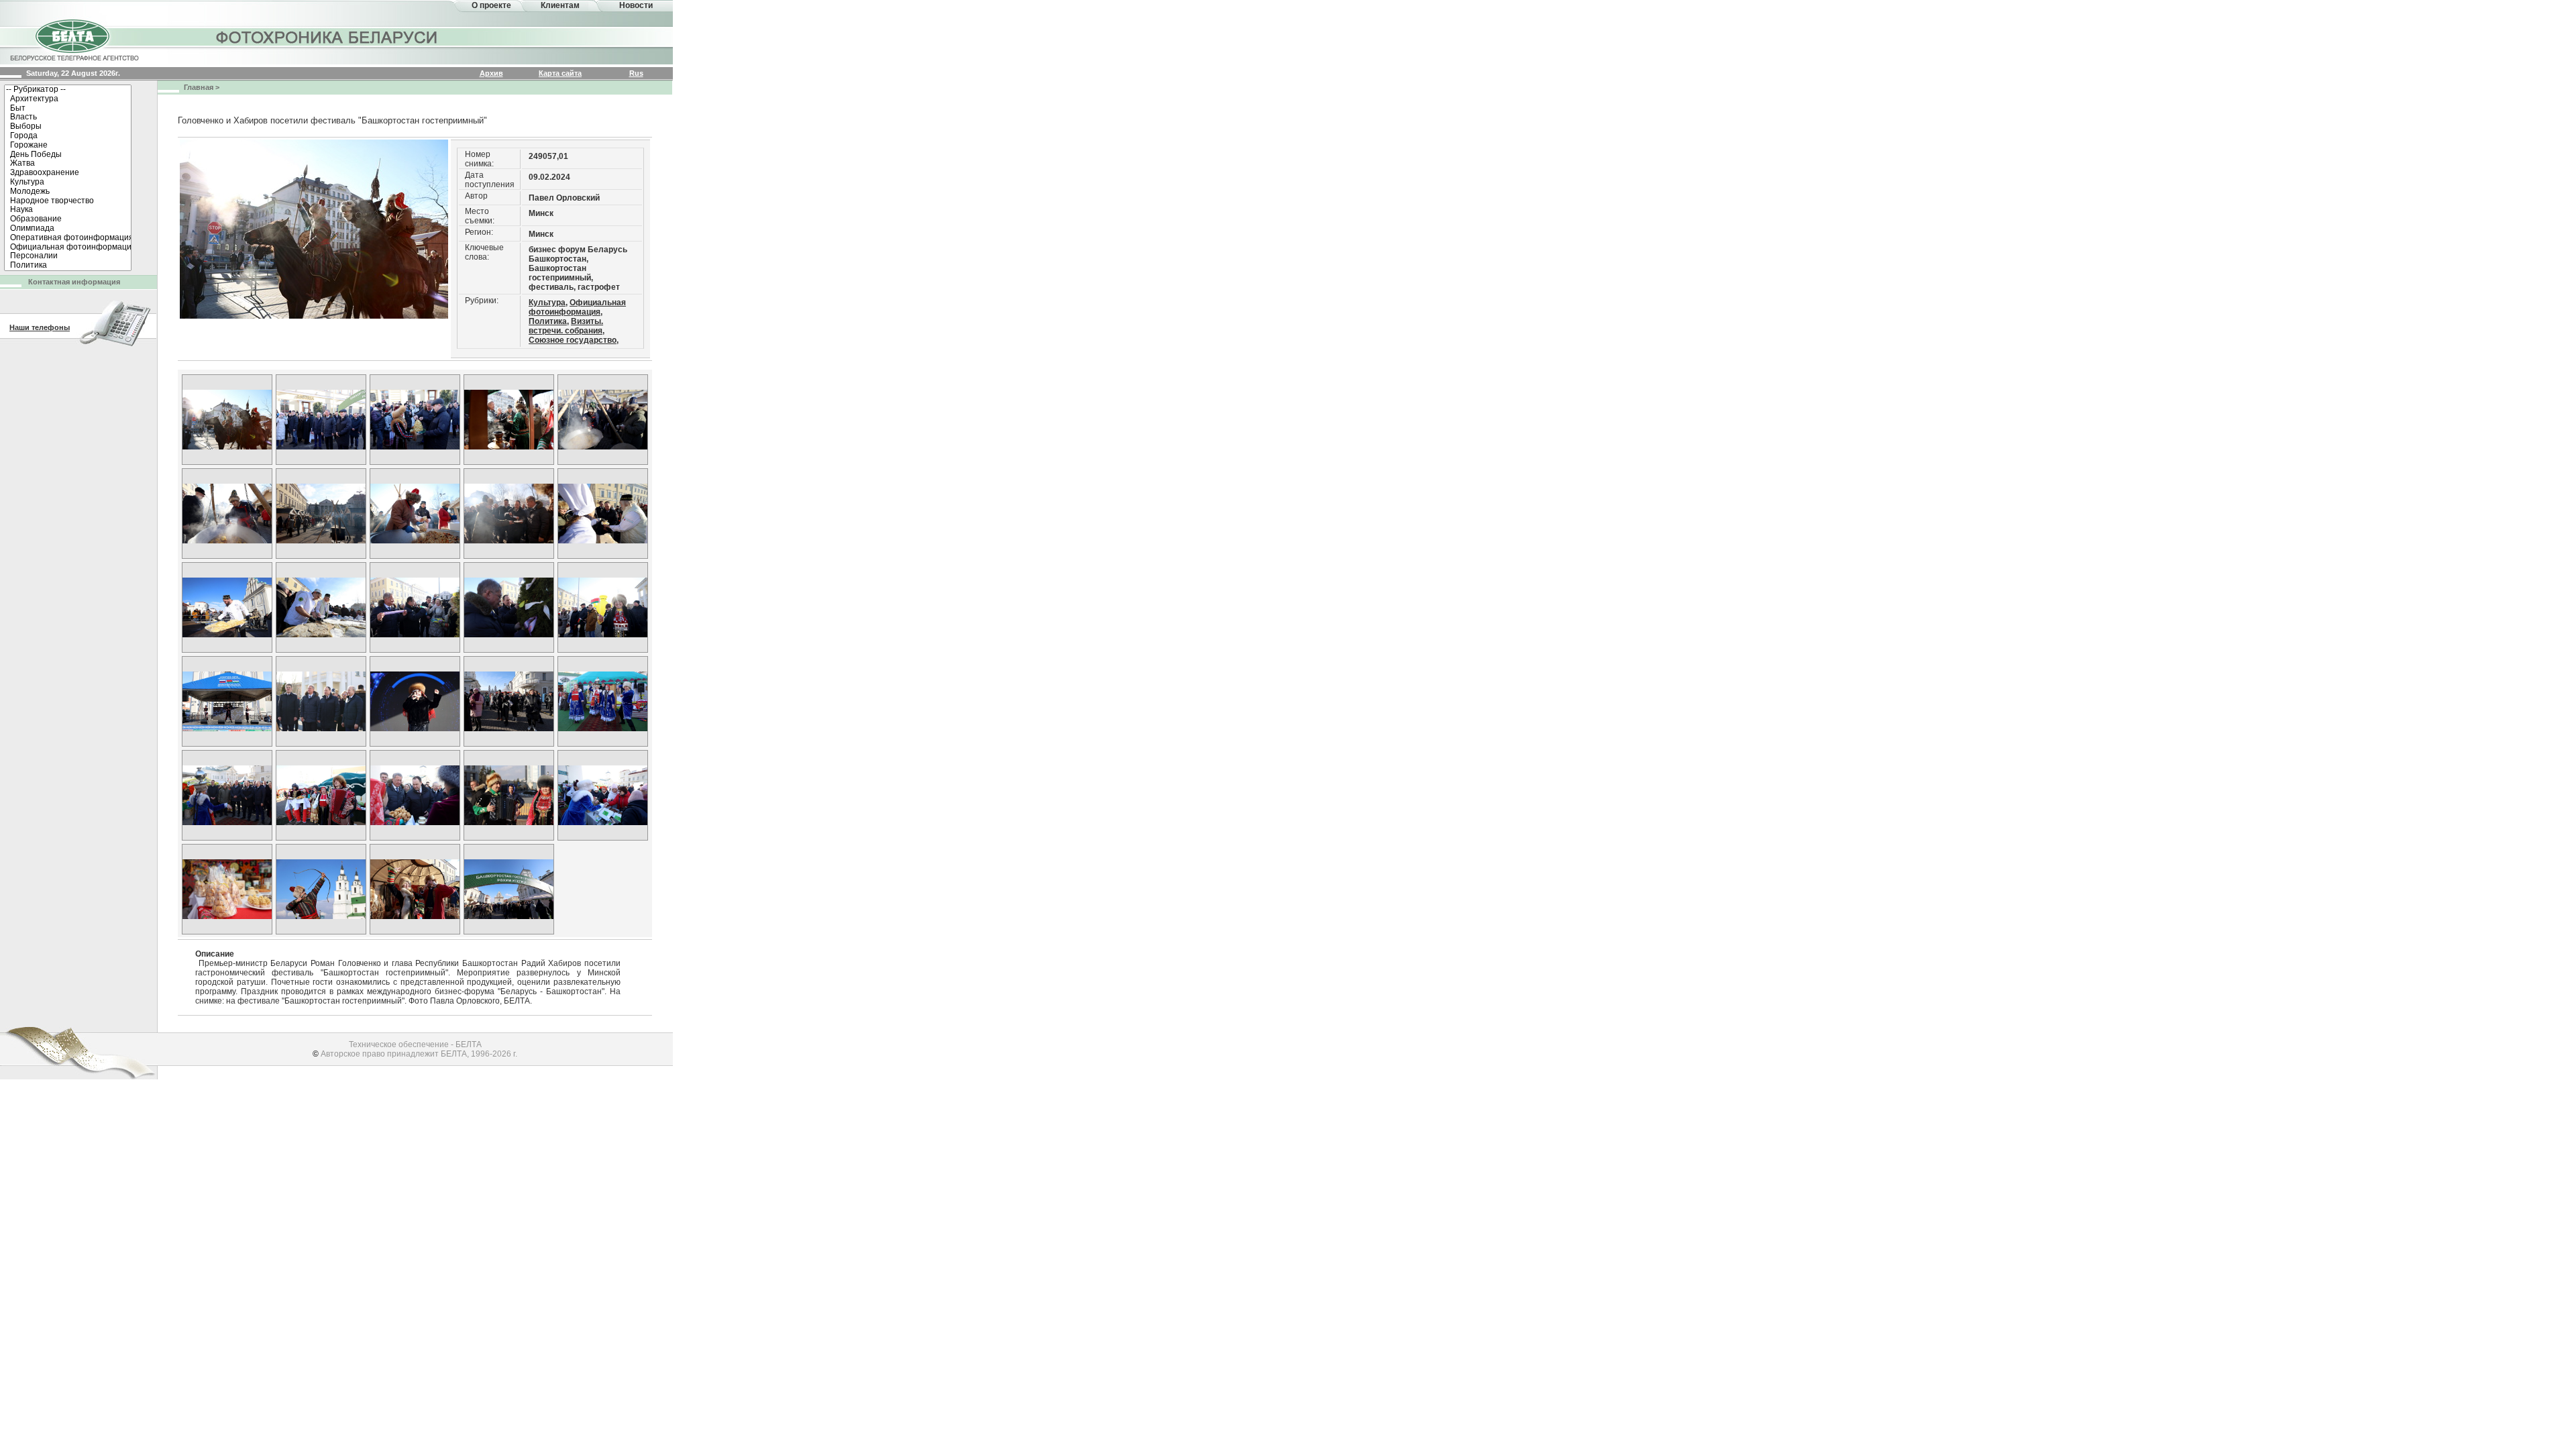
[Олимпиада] (68, 229)
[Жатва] (68, 164)
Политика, (549, 321)
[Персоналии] (68, 256)
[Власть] (68, 117)
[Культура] (68, 182)
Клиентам (560, 5)
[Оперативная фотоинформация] (68, 238)
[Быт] (68, 109)
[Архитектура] (68, 99)
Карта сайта (560, 73)
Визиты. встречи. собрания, (567, 326)
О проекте (491, 5)
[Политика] (68, 266)
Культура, (548, 303)
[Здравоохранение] (68, 173)
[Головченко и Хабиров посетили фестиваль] (321, 701)
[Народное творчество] (68, 201)
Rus (636, 73)
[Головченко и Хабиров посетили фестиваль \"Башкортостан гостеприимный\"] (227, 420)
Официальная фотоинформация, (577, 307)
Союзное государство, (574, 340)
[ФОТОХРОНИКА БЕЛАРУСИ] (327, 37)
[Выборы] (68, 127)
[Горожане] (68, 146)
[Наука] (68, 210)
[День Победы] (68, 155)
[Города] (68, 136)
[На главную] (74, 39)
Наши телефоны (40, 327)
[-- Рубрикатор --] (68, 90)
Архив (491, 73)
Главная (199, 87)
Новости (636, 5)
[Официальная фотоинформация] (68, 248)
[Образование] (68, 219)
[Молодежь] (68, 192)
